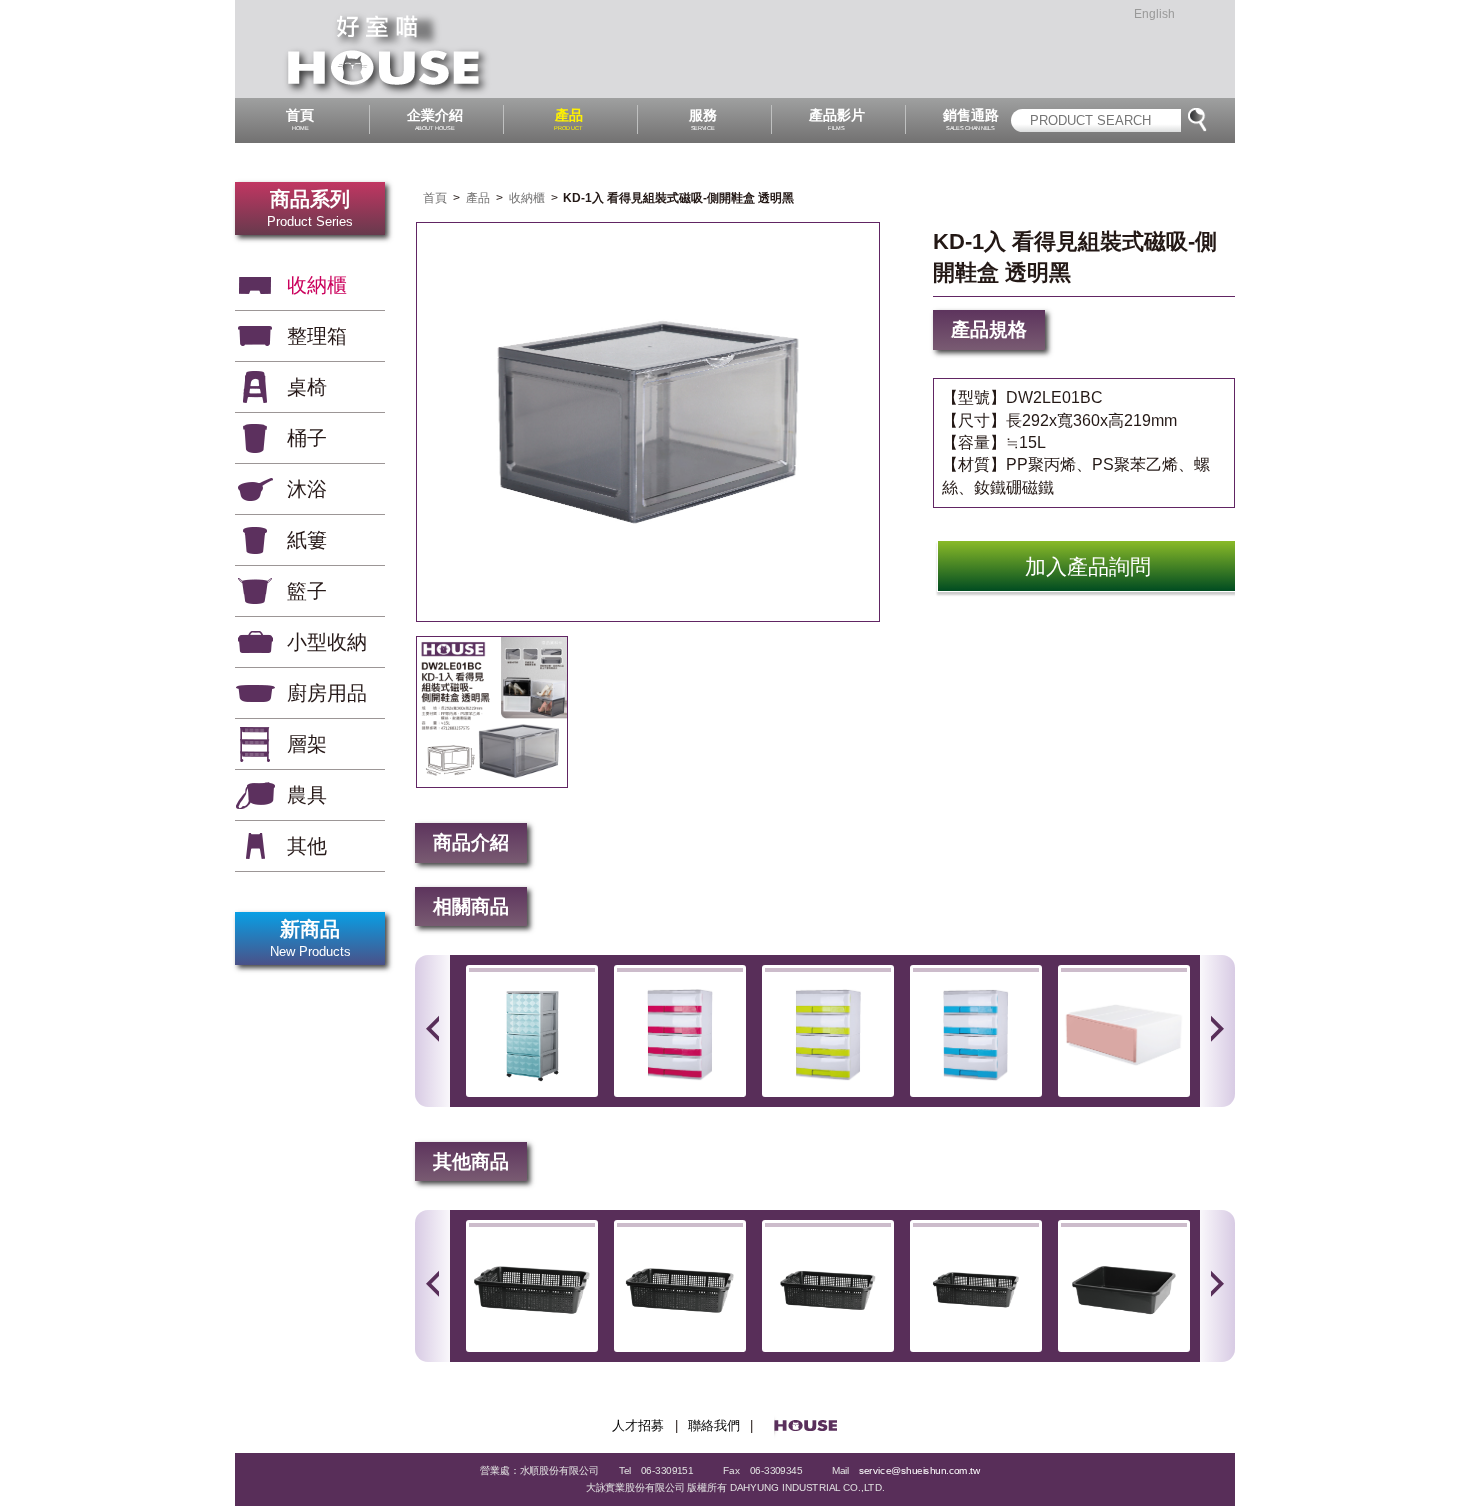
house (811, 1426)
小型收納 (327, 642)
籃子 (307, 591)
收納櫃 (317, 285)
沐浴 (307, 489)
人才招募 (638, 1425)
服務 (703, 119)
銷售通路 (971, 119)
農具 (307, 795)
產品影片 (837, 119)
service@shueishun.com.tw (920, 1469)
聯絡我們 (714, 1425)
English (1154, 14)
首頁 (300, 119)
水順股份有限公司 (389, 49)
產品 (569, 119)
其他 (307, 846)
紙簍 (307, 540)
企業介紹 (435, 119)
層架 (307, 744)
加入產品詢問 (1088, 566)
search (1197, 120)
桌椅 (307, 387)
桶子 (307, 438)
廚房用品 (327, 693)
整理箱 (317, 336)
